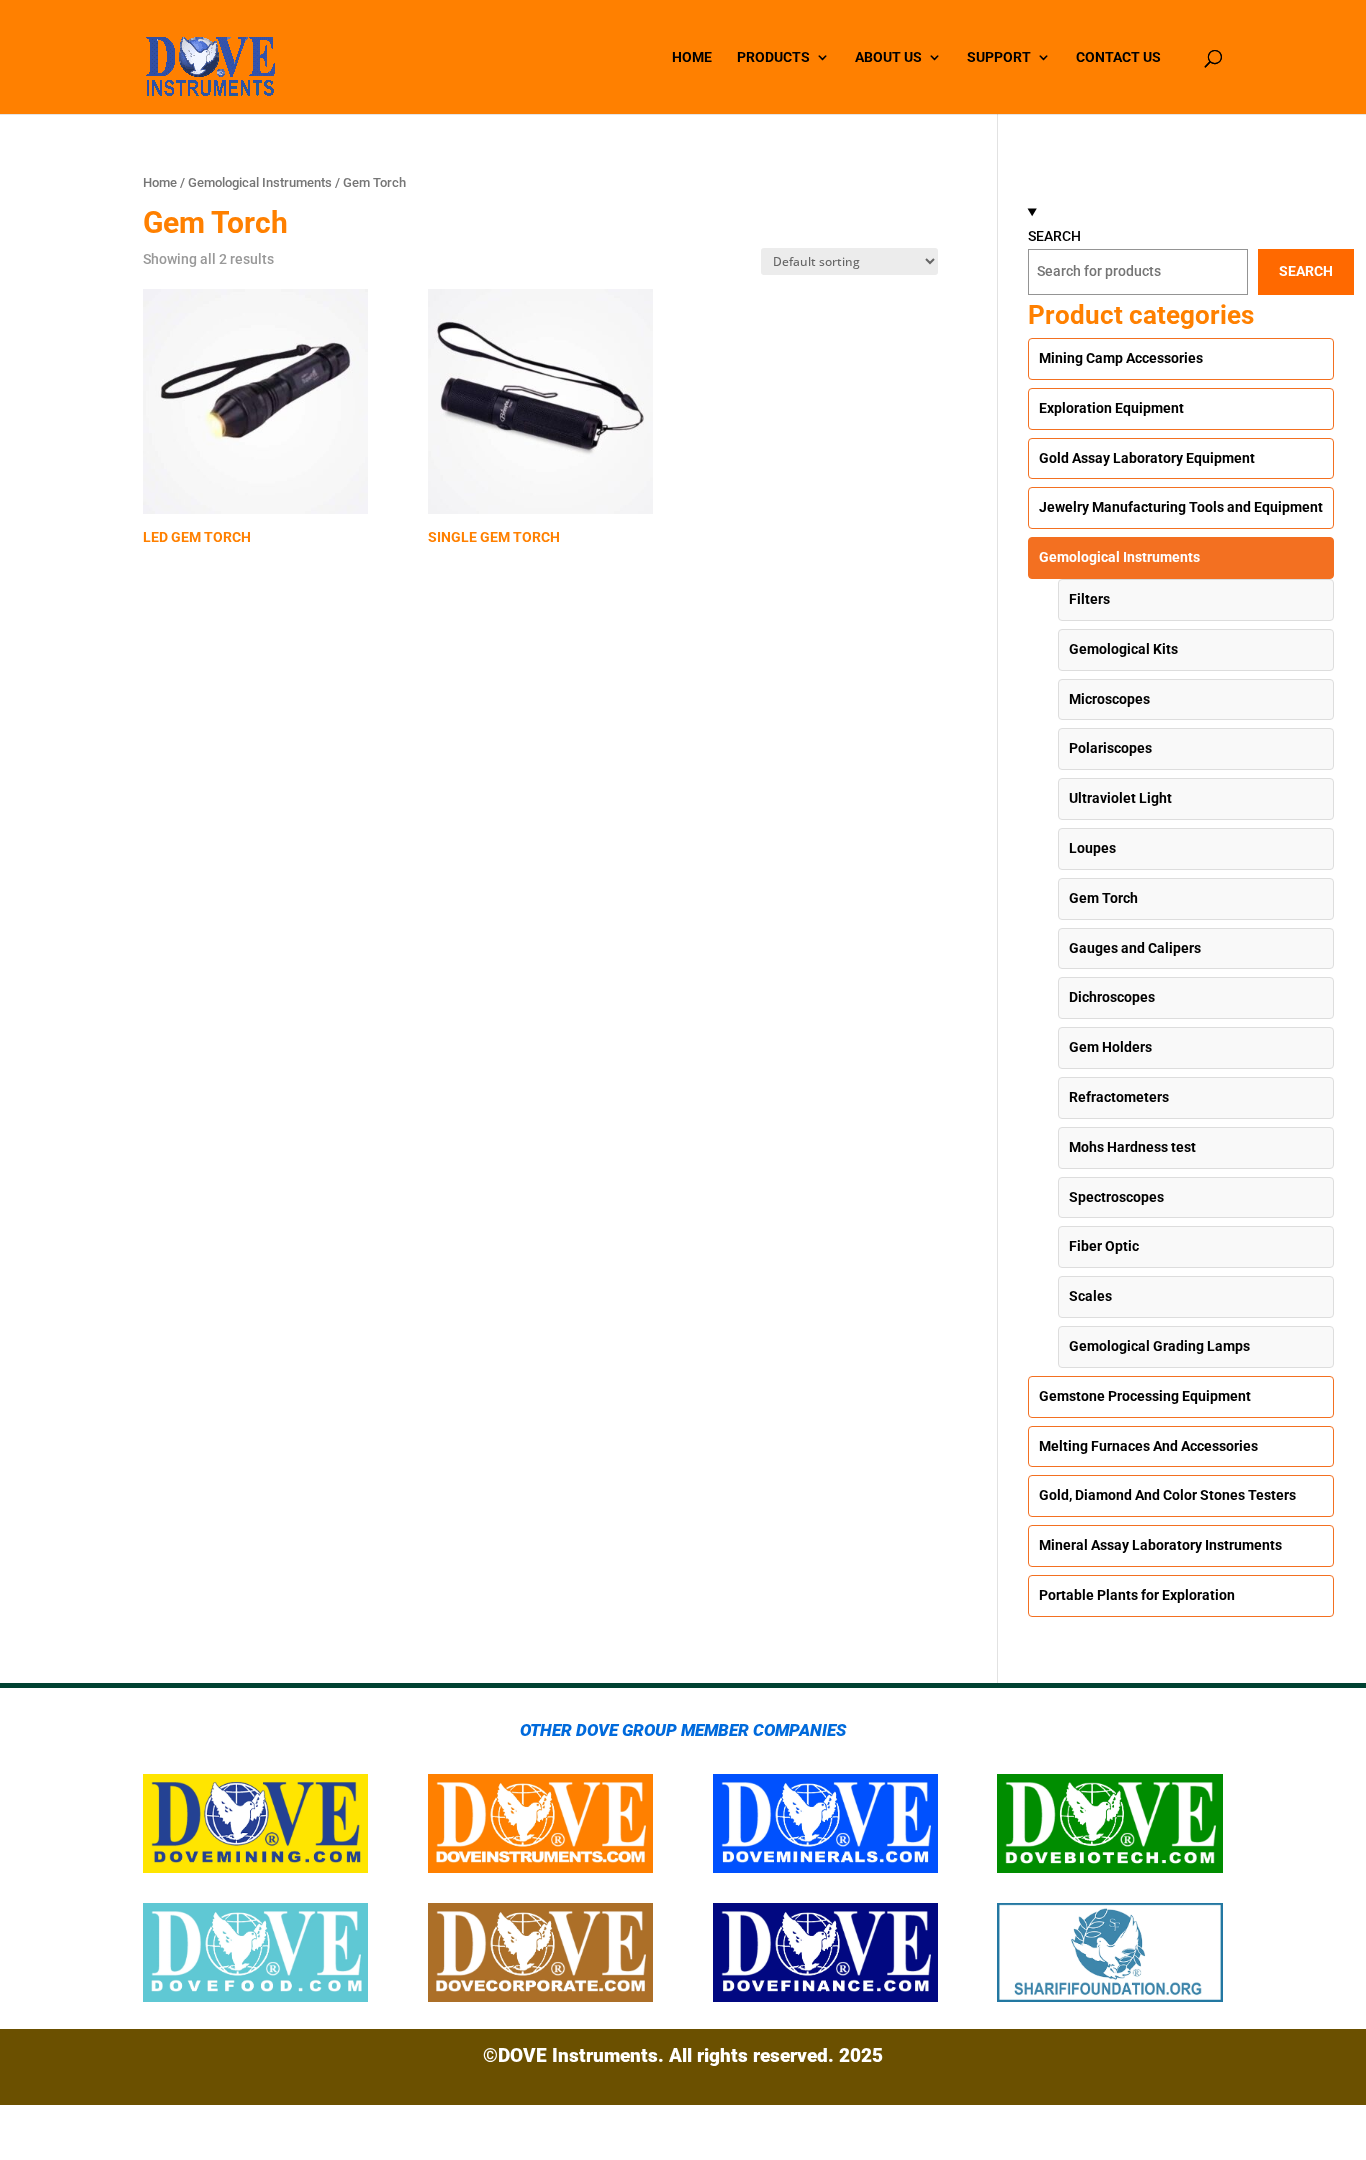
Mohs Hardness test (1132, 1147)
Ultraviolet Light (1120, 798)
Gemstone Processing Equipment (1145, 1396)
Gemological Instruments (260, 182)
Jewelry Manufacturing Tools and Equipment (1181, 507)
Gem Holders (1110, 1047)
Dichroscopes (1112, 997)
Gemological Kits (1123, 649)
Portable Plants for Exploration (1137, 1595)
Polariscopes (1110, 748)
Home (160, 182)
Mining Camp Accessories (1121, 358)
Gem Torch (1103, 898)
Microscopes (1109, 699)
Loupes (1092, 848)
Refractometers (1119, 1097)
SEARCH (1054, 236)
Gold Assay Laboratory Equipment (1147, 458)
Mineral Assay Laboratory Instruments (1160, 1545)
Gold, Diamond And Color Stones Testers (1167, 1495)
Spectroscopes (1116, 1197)
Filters (1089, 599)
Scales (1090, 1296)
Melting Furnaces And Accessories (1148, 1446)
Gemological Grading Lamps (1159, 1346)
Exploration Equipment (1111, 408)
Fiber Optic (1104, 1246)
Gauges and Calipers (1135, 948)
